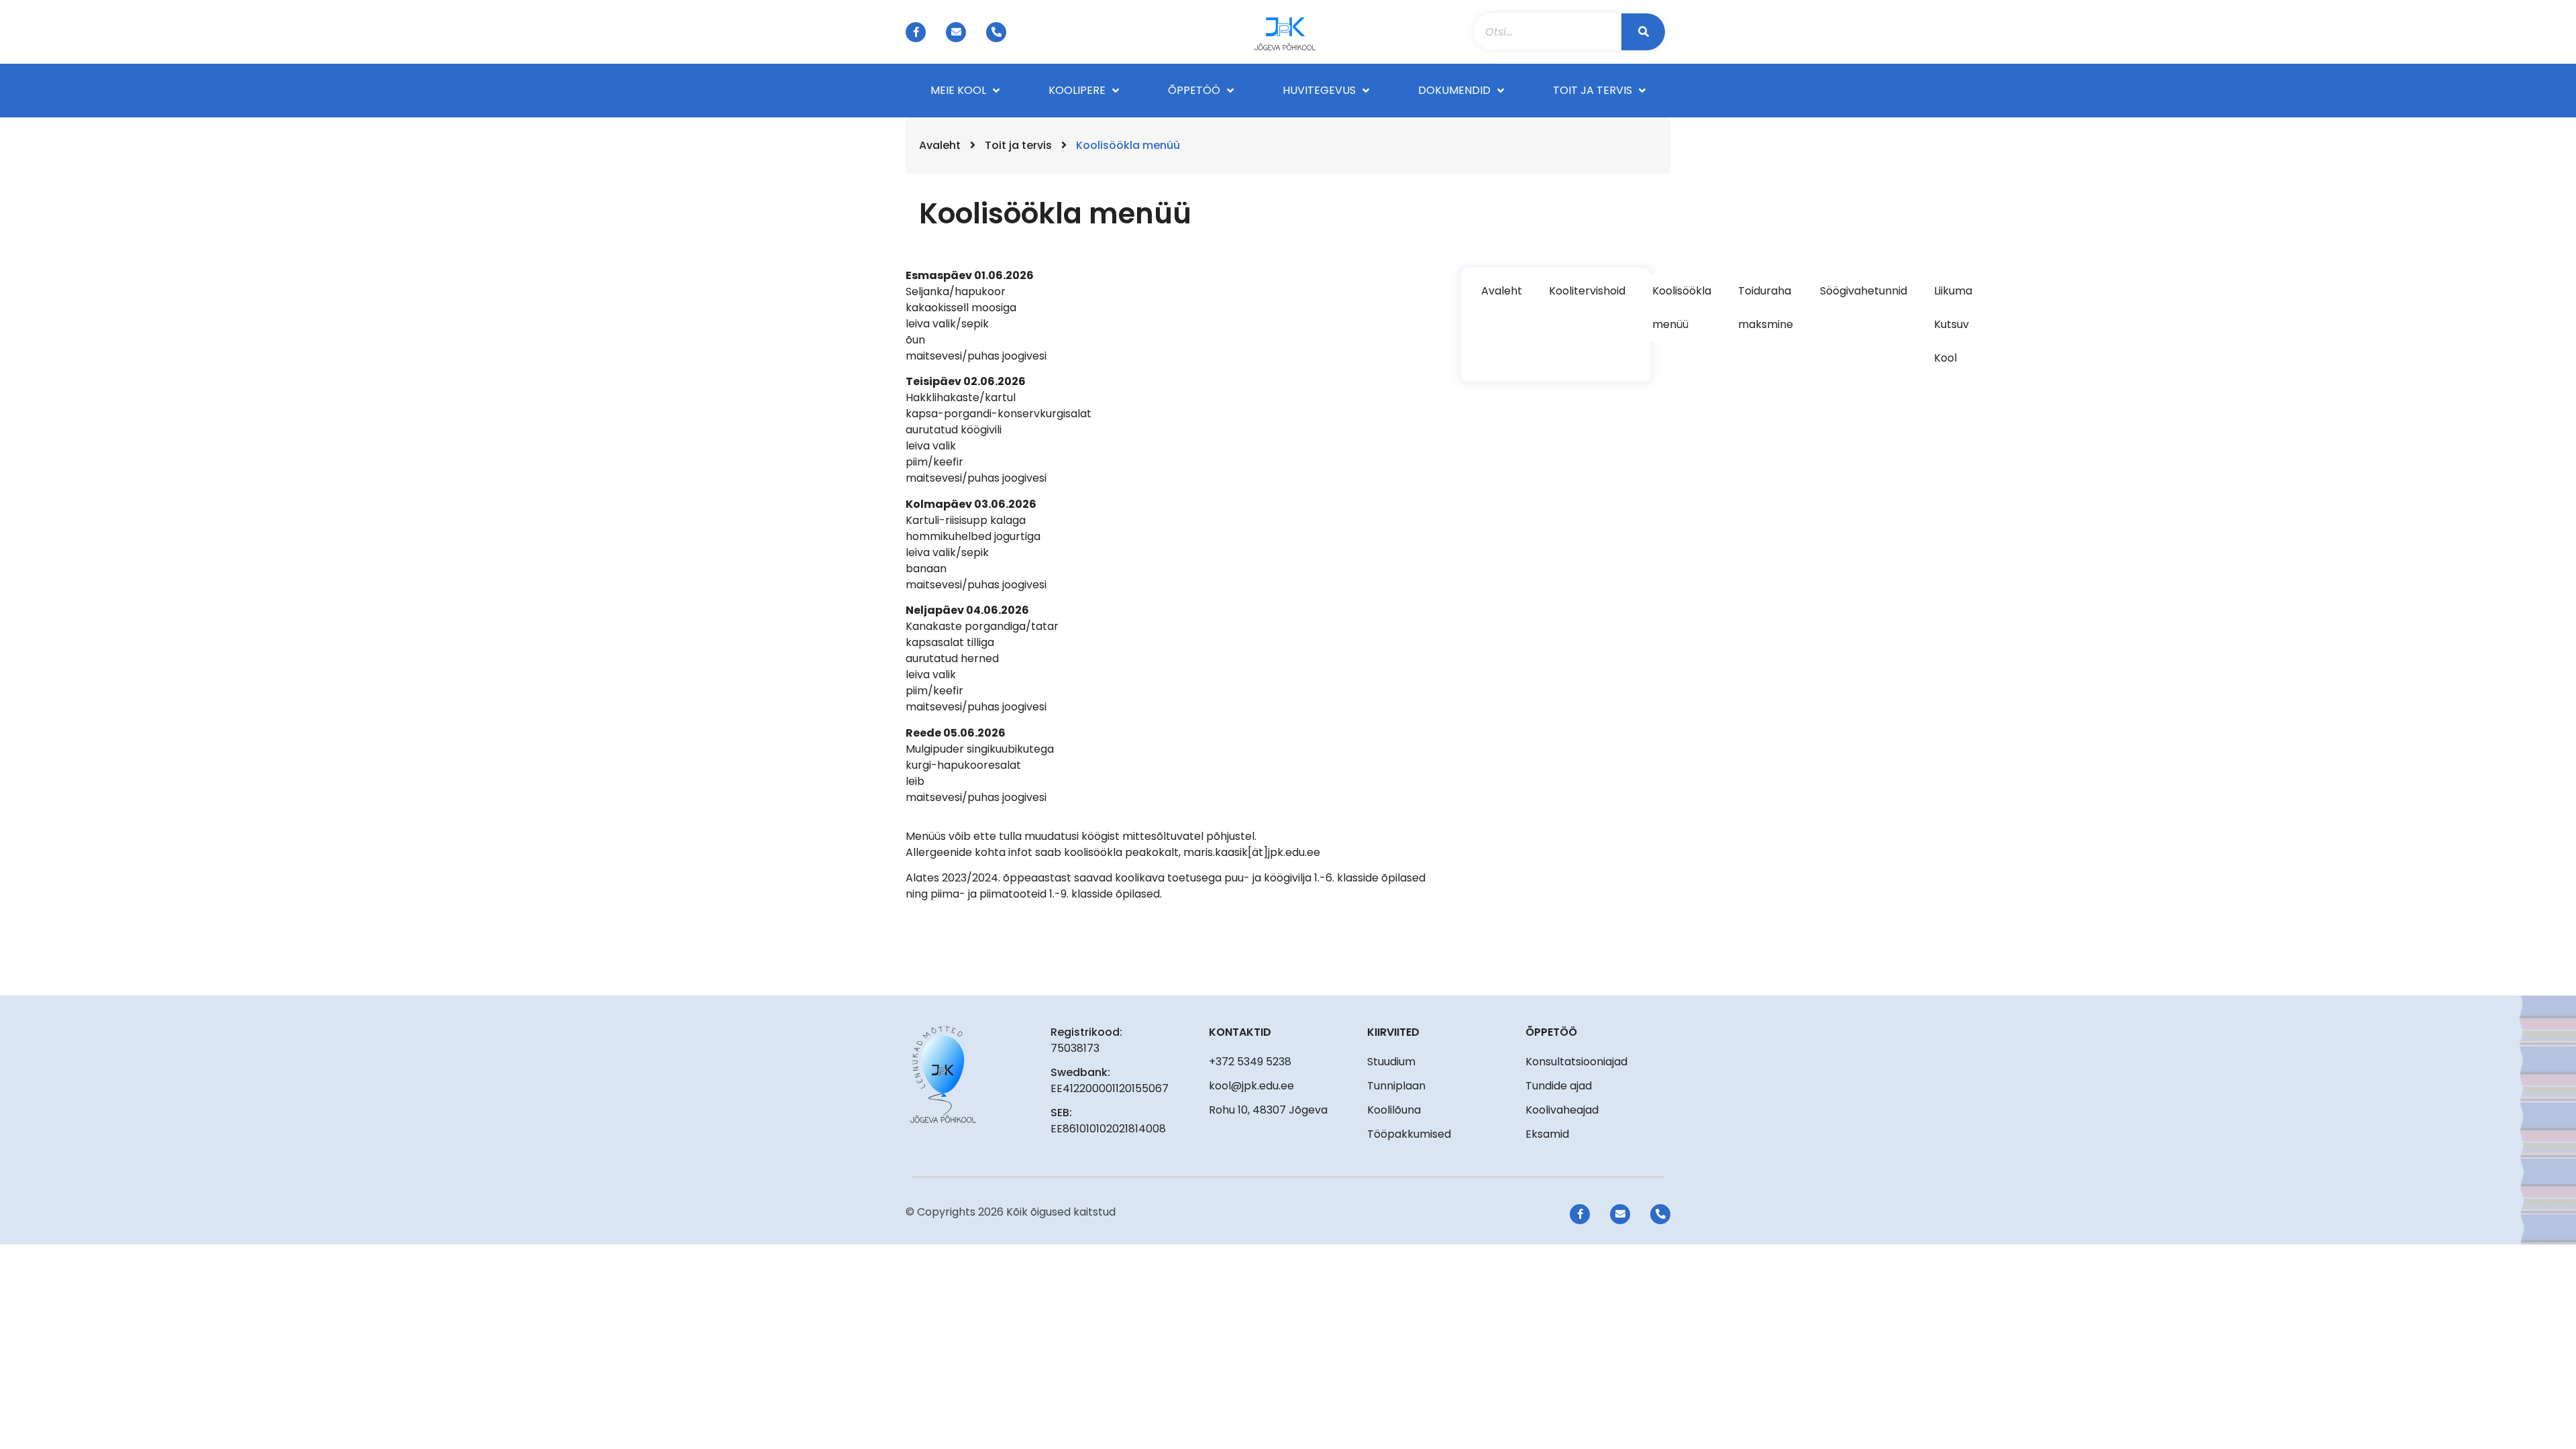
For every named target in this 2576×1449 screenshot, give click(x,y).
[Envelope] (956, 32)
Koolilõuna (1394, 1110)
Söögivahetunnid (1864, 291)
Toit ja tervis (1018, 145)
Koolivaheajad (1562, 1110)
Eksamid (1547, 1134)
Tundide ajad (1559, 1086)
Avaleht (940, 145)
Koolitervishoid (1587, 291)
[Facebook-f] (916, 32)
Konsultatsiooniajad (1576, 1062)
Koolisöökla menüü (1682, 308)
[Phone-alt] (996, 32)
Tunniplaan (1396, 1086)
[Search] (1643, 32)
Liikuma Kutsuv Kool (1953, 324)
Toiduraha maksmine (1766, 308)
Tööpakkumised (1409, 1134)
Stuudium (1391, 1062)
